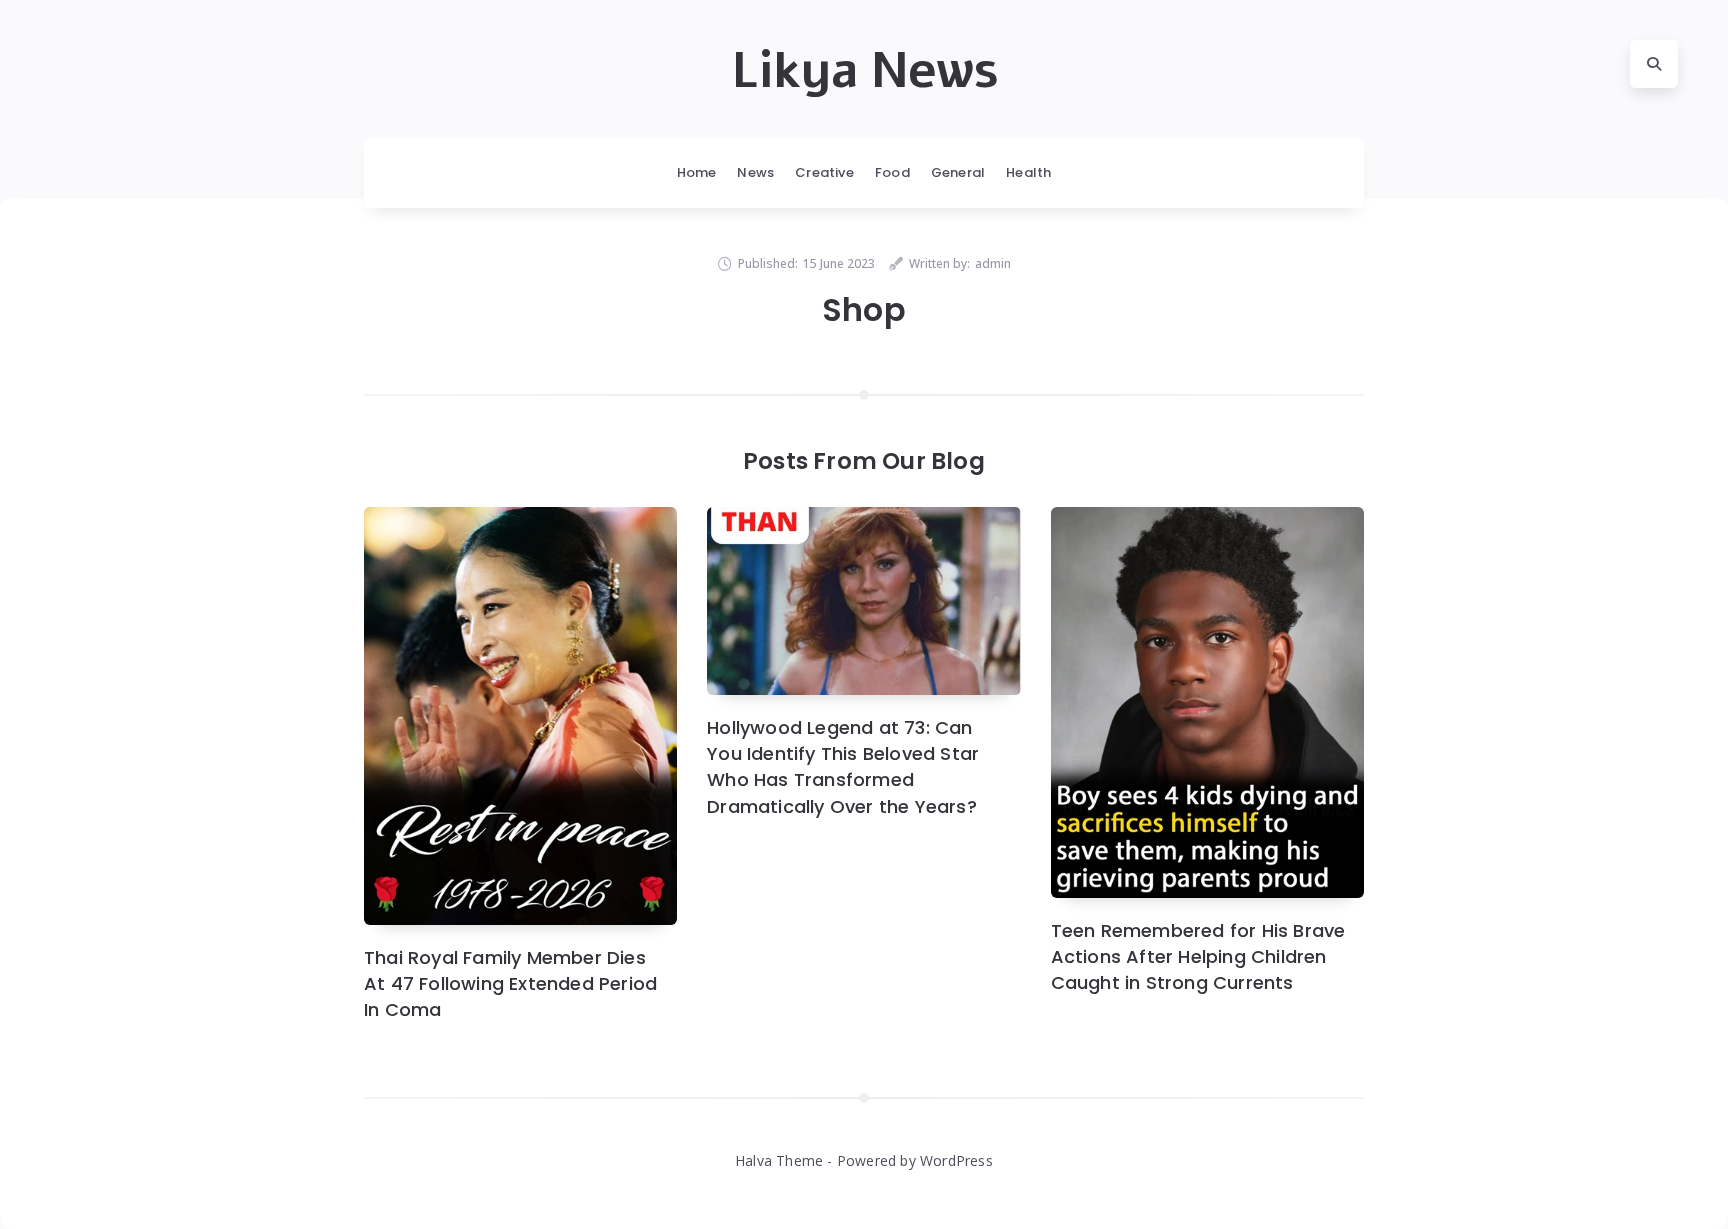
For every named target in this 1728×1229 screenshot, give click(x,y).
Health (1028, 172)
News (755, 172)
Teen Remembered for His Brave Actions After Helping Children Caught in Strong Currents (1198, 956)
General (958, 172)
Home (697, 172)
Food (892, 172)
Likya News (864, 71)
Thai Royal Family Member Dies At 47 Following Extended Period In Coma (510, 983)
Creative (824, 172)
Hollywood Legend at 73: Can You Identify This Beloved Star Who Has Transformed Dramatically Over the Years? (843, 766)
